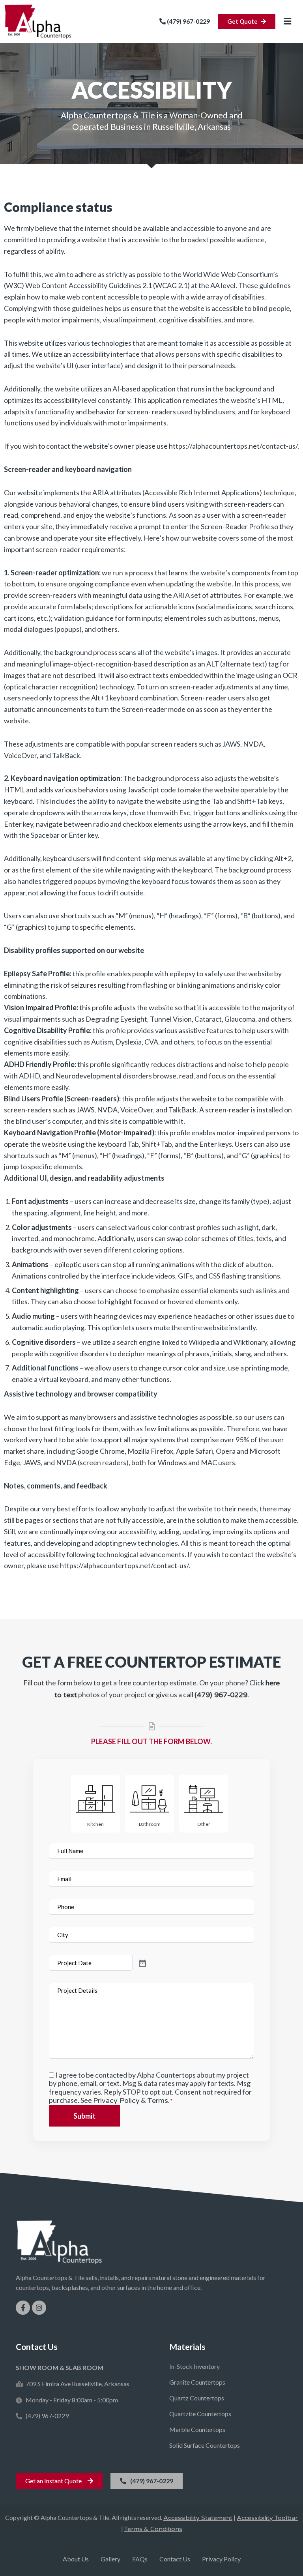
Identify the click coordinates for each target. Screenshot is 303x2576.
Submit (84, 2116)
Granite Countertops (197, 2382)
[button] (287, 22)
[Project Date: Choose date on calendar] (173, 1963)
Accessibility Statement (198, 2518)
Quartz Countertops (197, 2398)
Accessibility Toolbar (267, 2518)
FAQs (140, 2559)
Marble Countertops (197, 2429)
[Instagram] (39, 2308)
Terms (158, 2100)
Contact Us (175, 2559)
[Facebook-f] (23, 2308)
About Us (76, 2559)
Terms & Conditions (153, 2529)
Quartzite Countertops (200, 2414)
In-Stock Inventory (195, 2366)
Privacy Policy (116, 2100)
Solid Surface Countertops (205, 2445)
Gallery (110, 2559)
